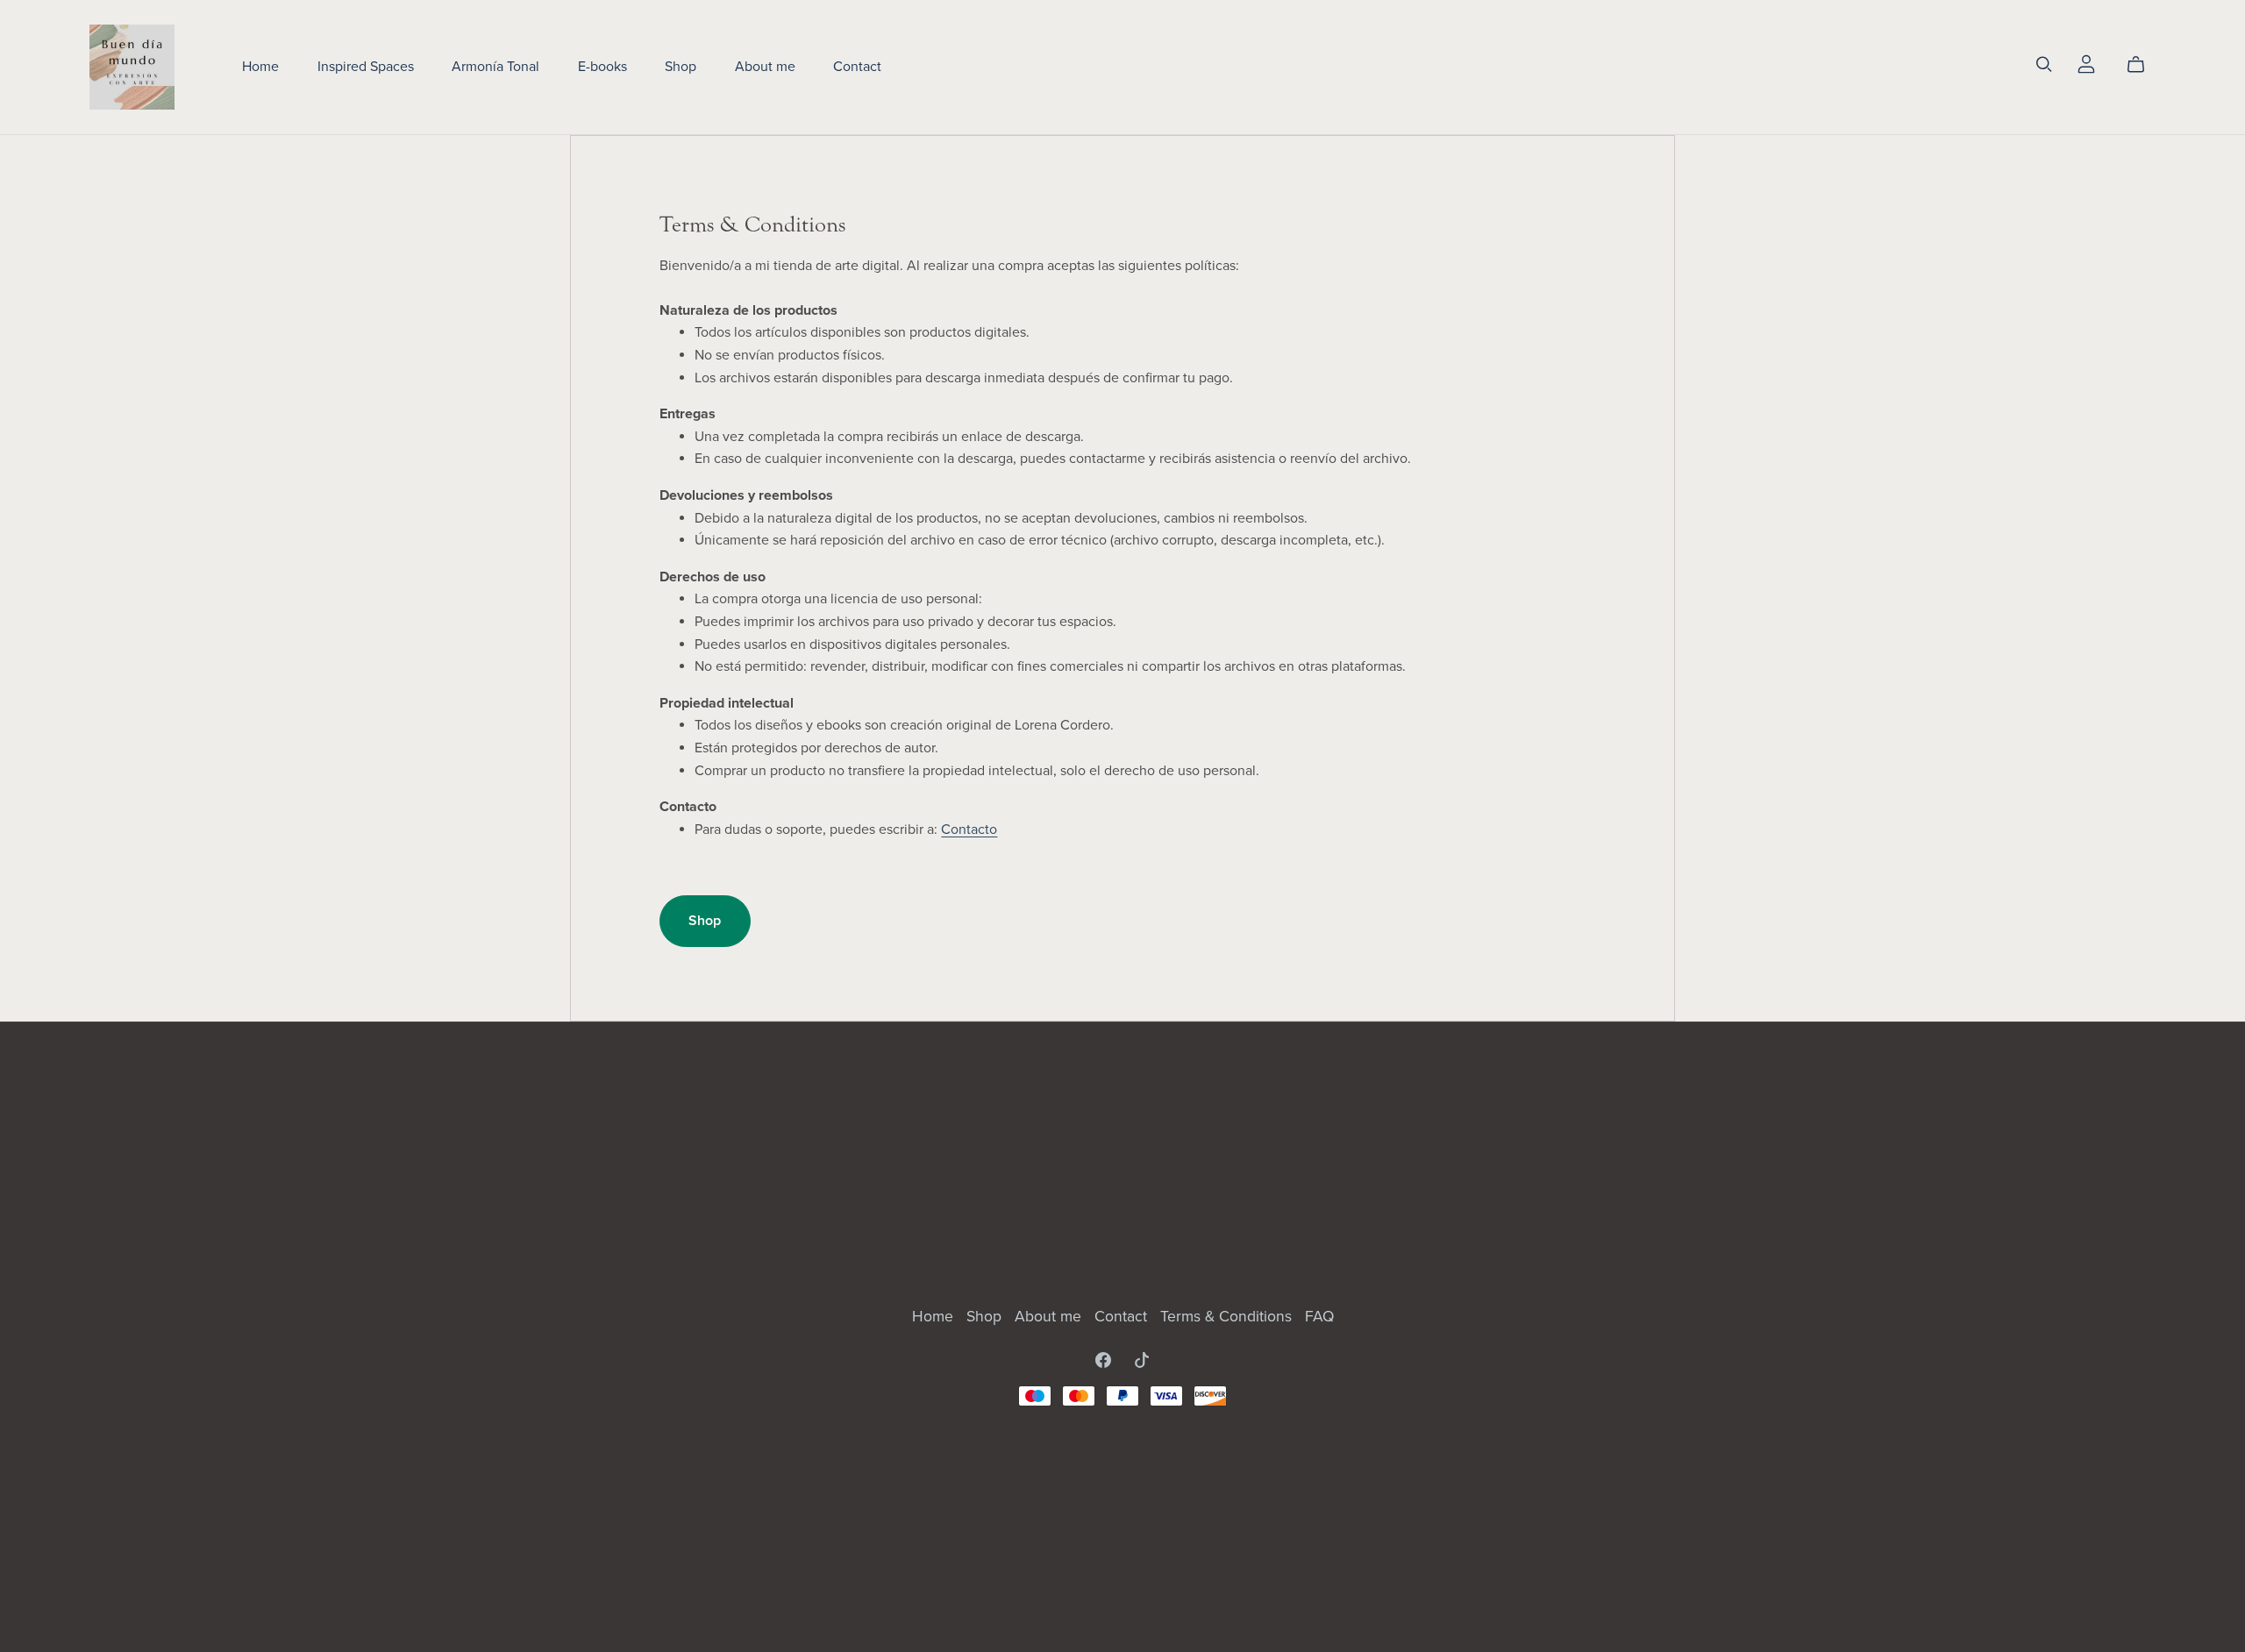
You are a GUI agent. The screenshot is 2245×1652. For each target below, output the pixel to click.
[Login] (2086, 63)
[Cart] (2143, 65)
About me (765, 67)
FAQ (1319, 1317)
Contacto (969, 830)
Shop (681, 67)
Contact (857, 67)
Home (260, 67)
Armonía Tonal (495, 67)
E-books (602, 67)
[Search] (2044, 64)
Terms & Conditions (1228, 1317)
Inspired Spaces (366, 67)
